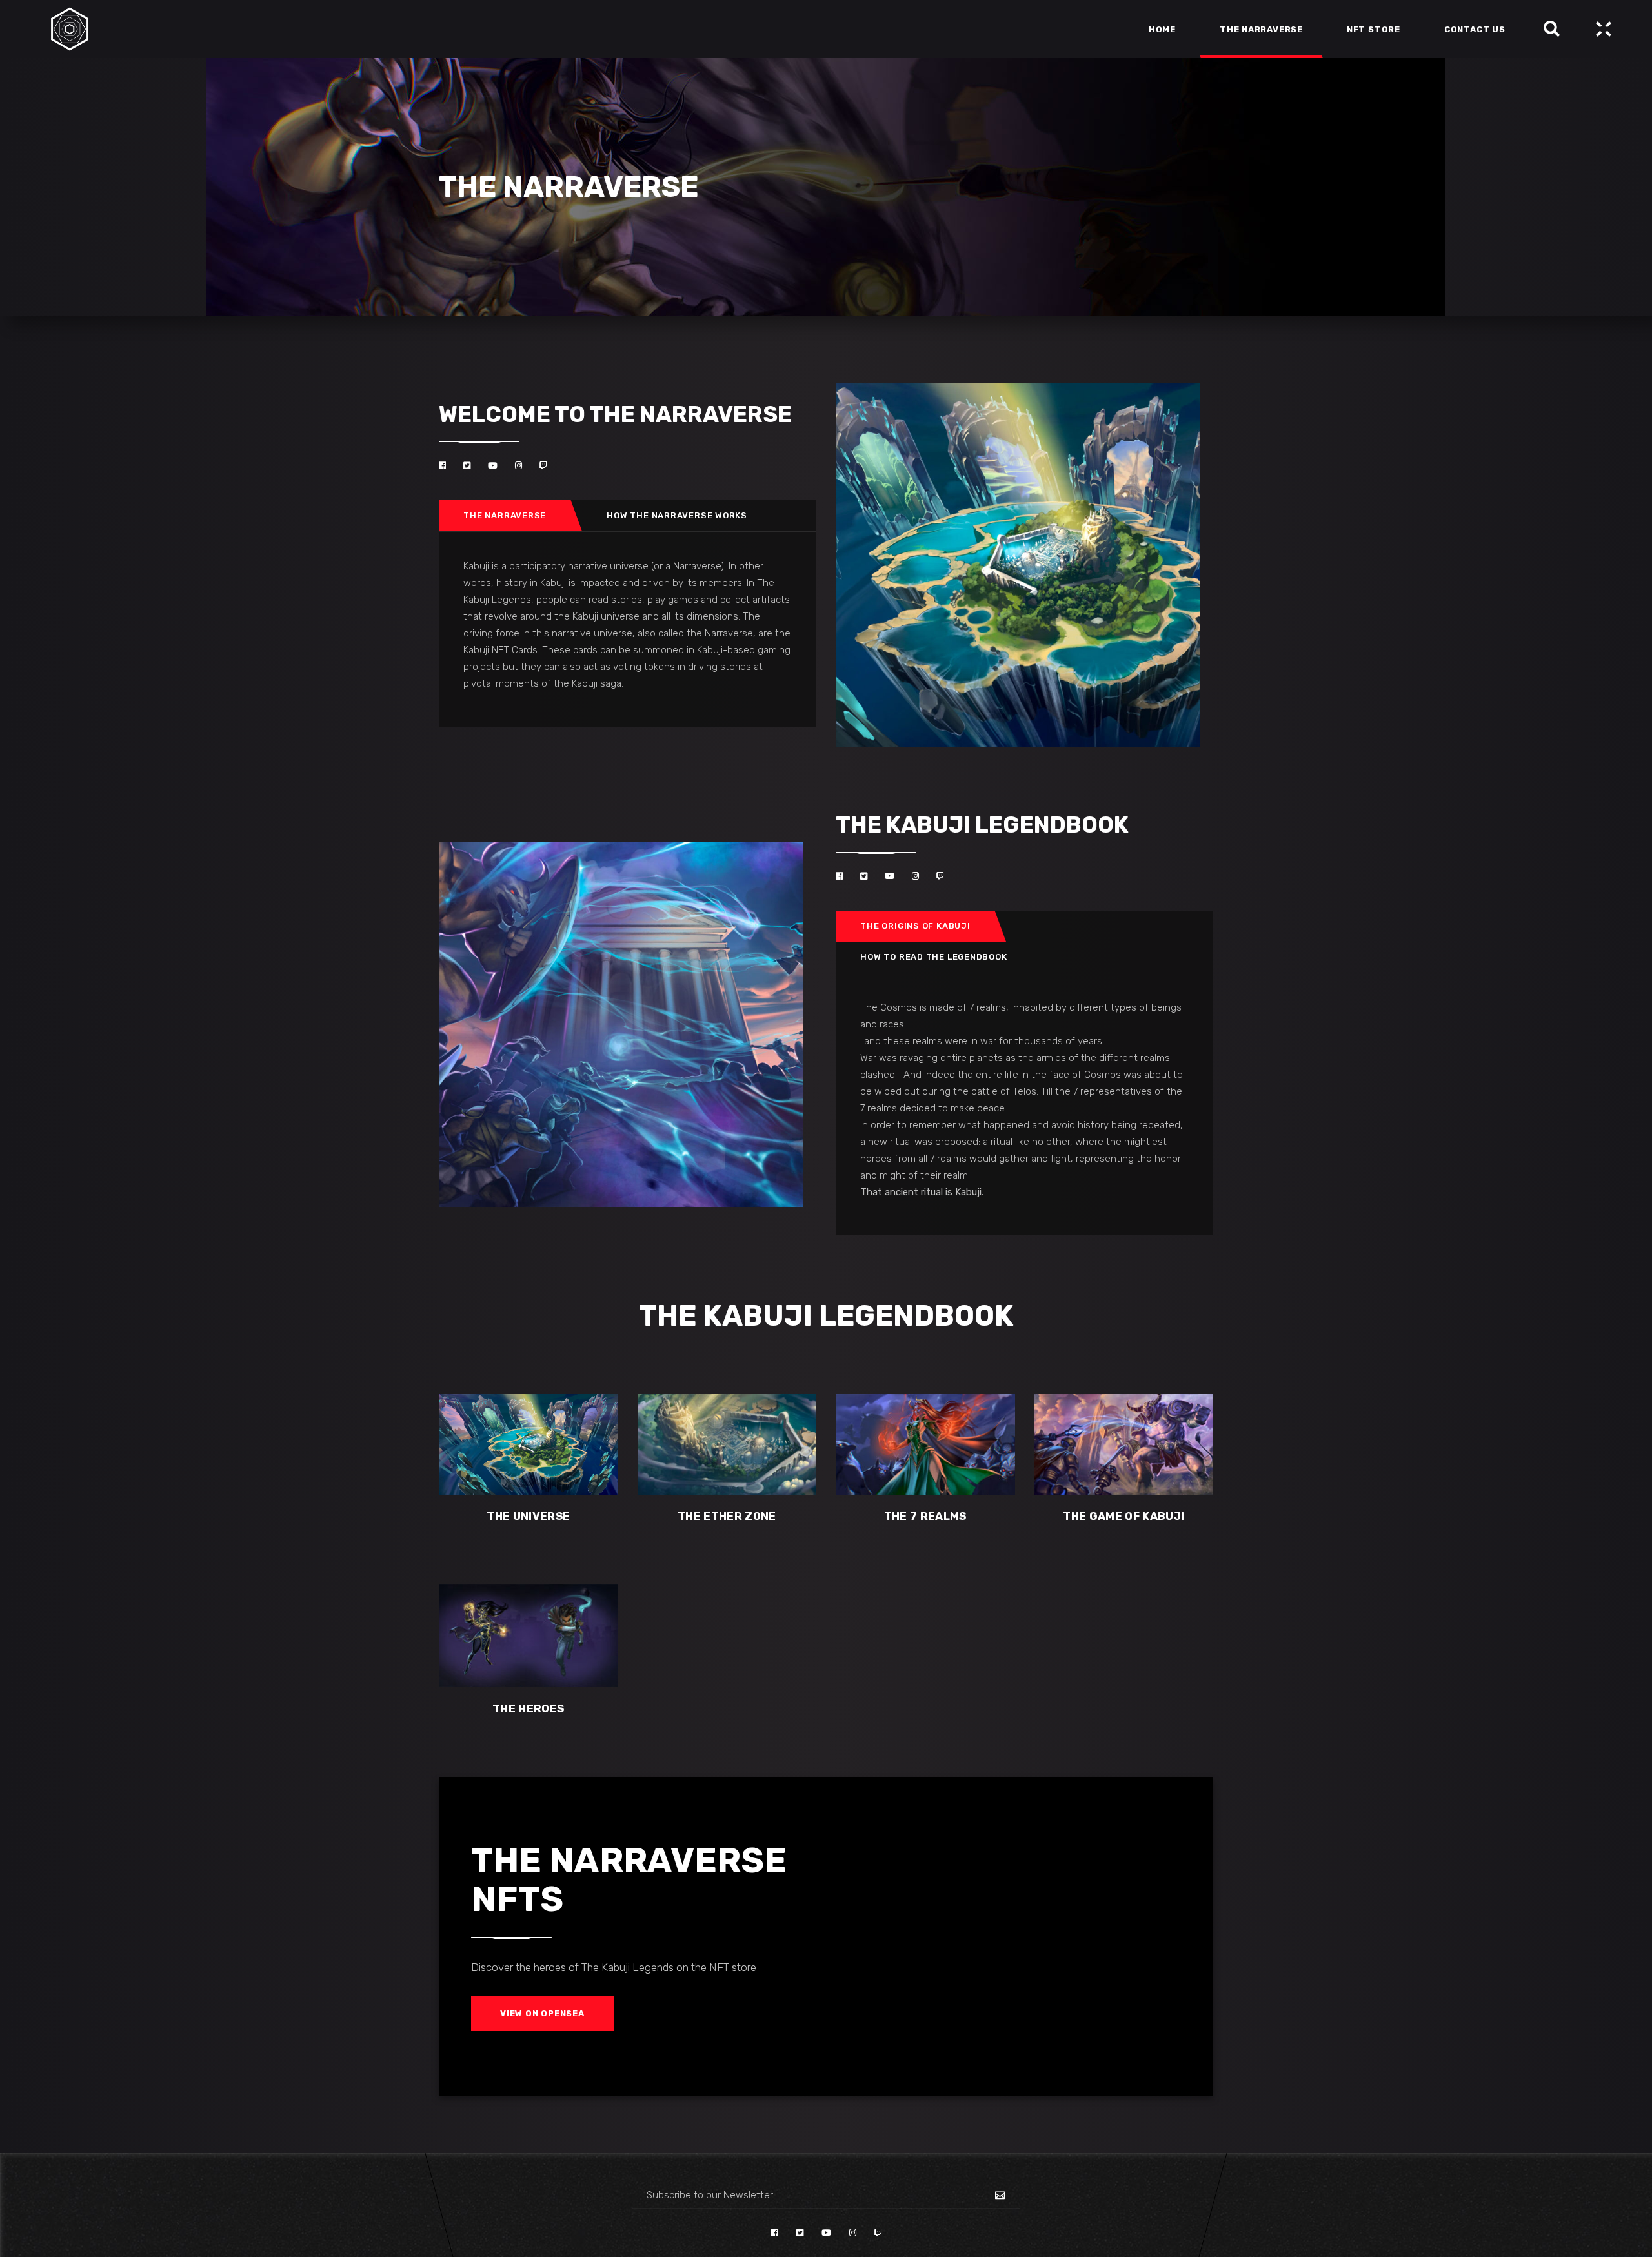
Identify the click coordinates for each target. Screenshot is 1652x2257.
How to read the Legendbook (933, 957)
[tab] (505, 516)
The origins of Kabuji (915, 926)
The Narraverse (505, 515)
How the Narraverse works (677, 515)
